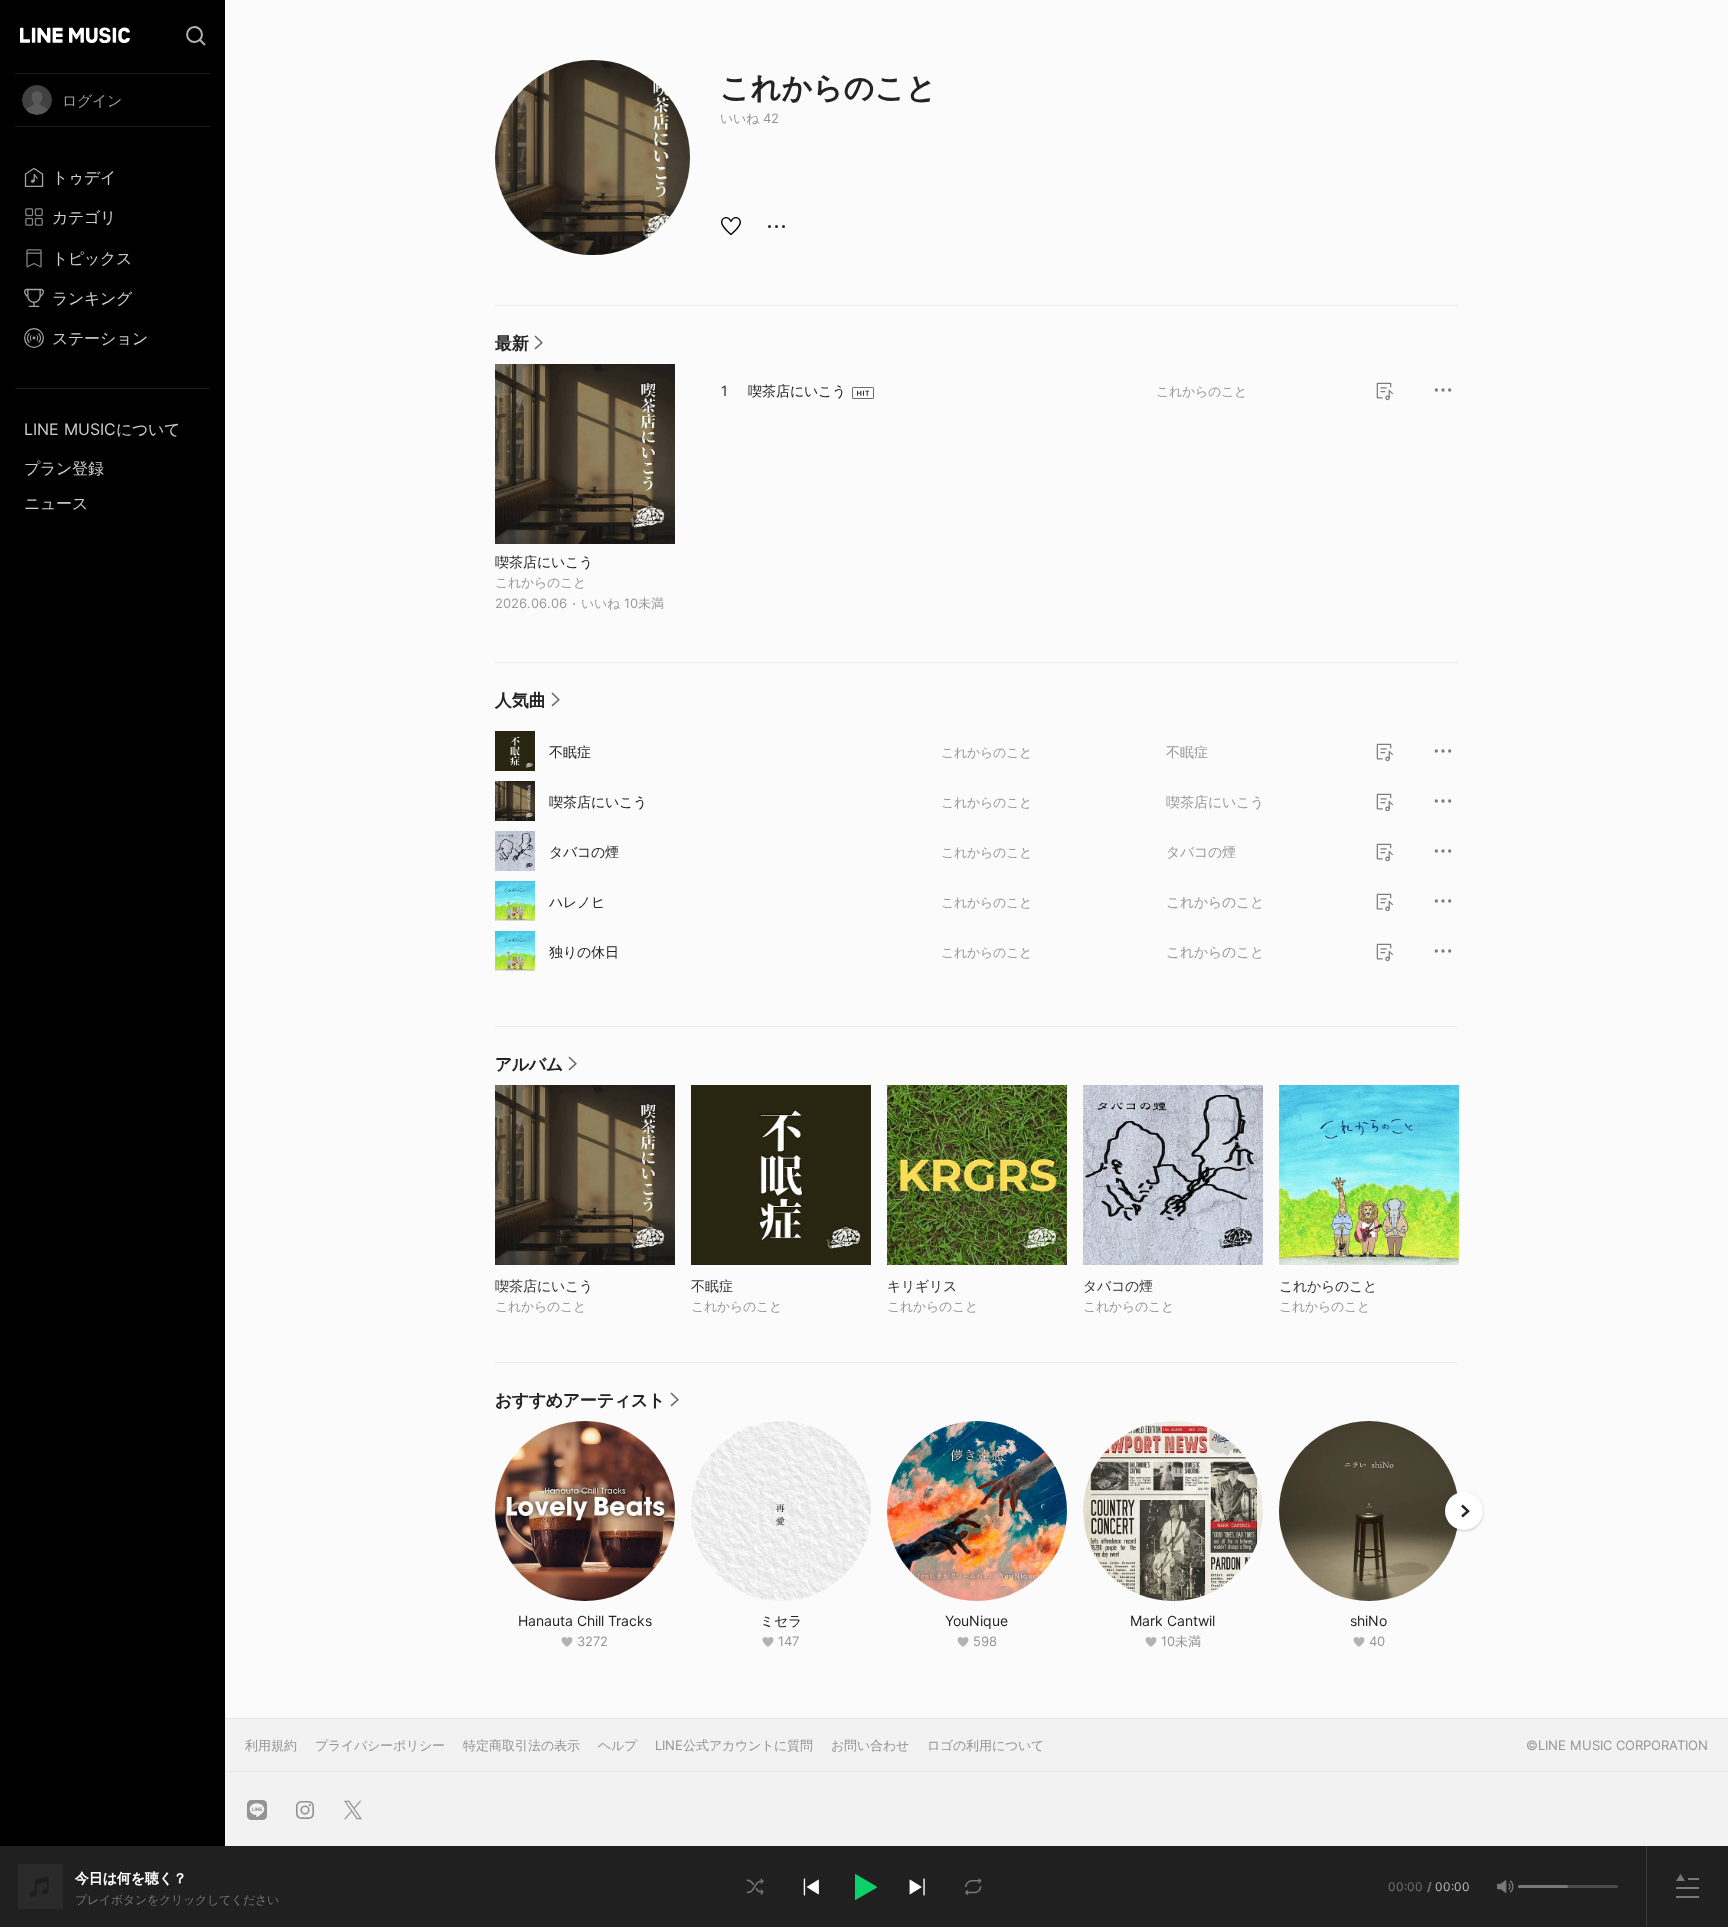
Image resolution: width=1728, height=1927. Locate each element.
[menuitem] (112, 177)
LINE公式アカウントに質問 (734, 1745)
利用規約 (271, 1745)
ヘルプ (617, 1745)
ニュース (56, 503)
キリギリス (963, 1285)
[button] (864, 1887)
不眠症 (570, 751)
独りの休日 (584, 951)
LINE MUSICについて (102, 429)
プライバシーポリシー (380, 1745)
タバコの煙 (584, 851)
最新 (519, 348)
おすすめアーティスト (587, 1405)
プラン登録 (64, 468)
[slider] (1543, 1886)
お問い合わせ (870, 1745)
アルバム (536, 1069)
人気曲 (527, 705)
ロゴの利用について (985, 1745)
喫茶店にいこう (544, 561)
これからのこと (540, 582)
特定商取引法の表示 (521, 1745)
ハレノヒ (577, 901)
